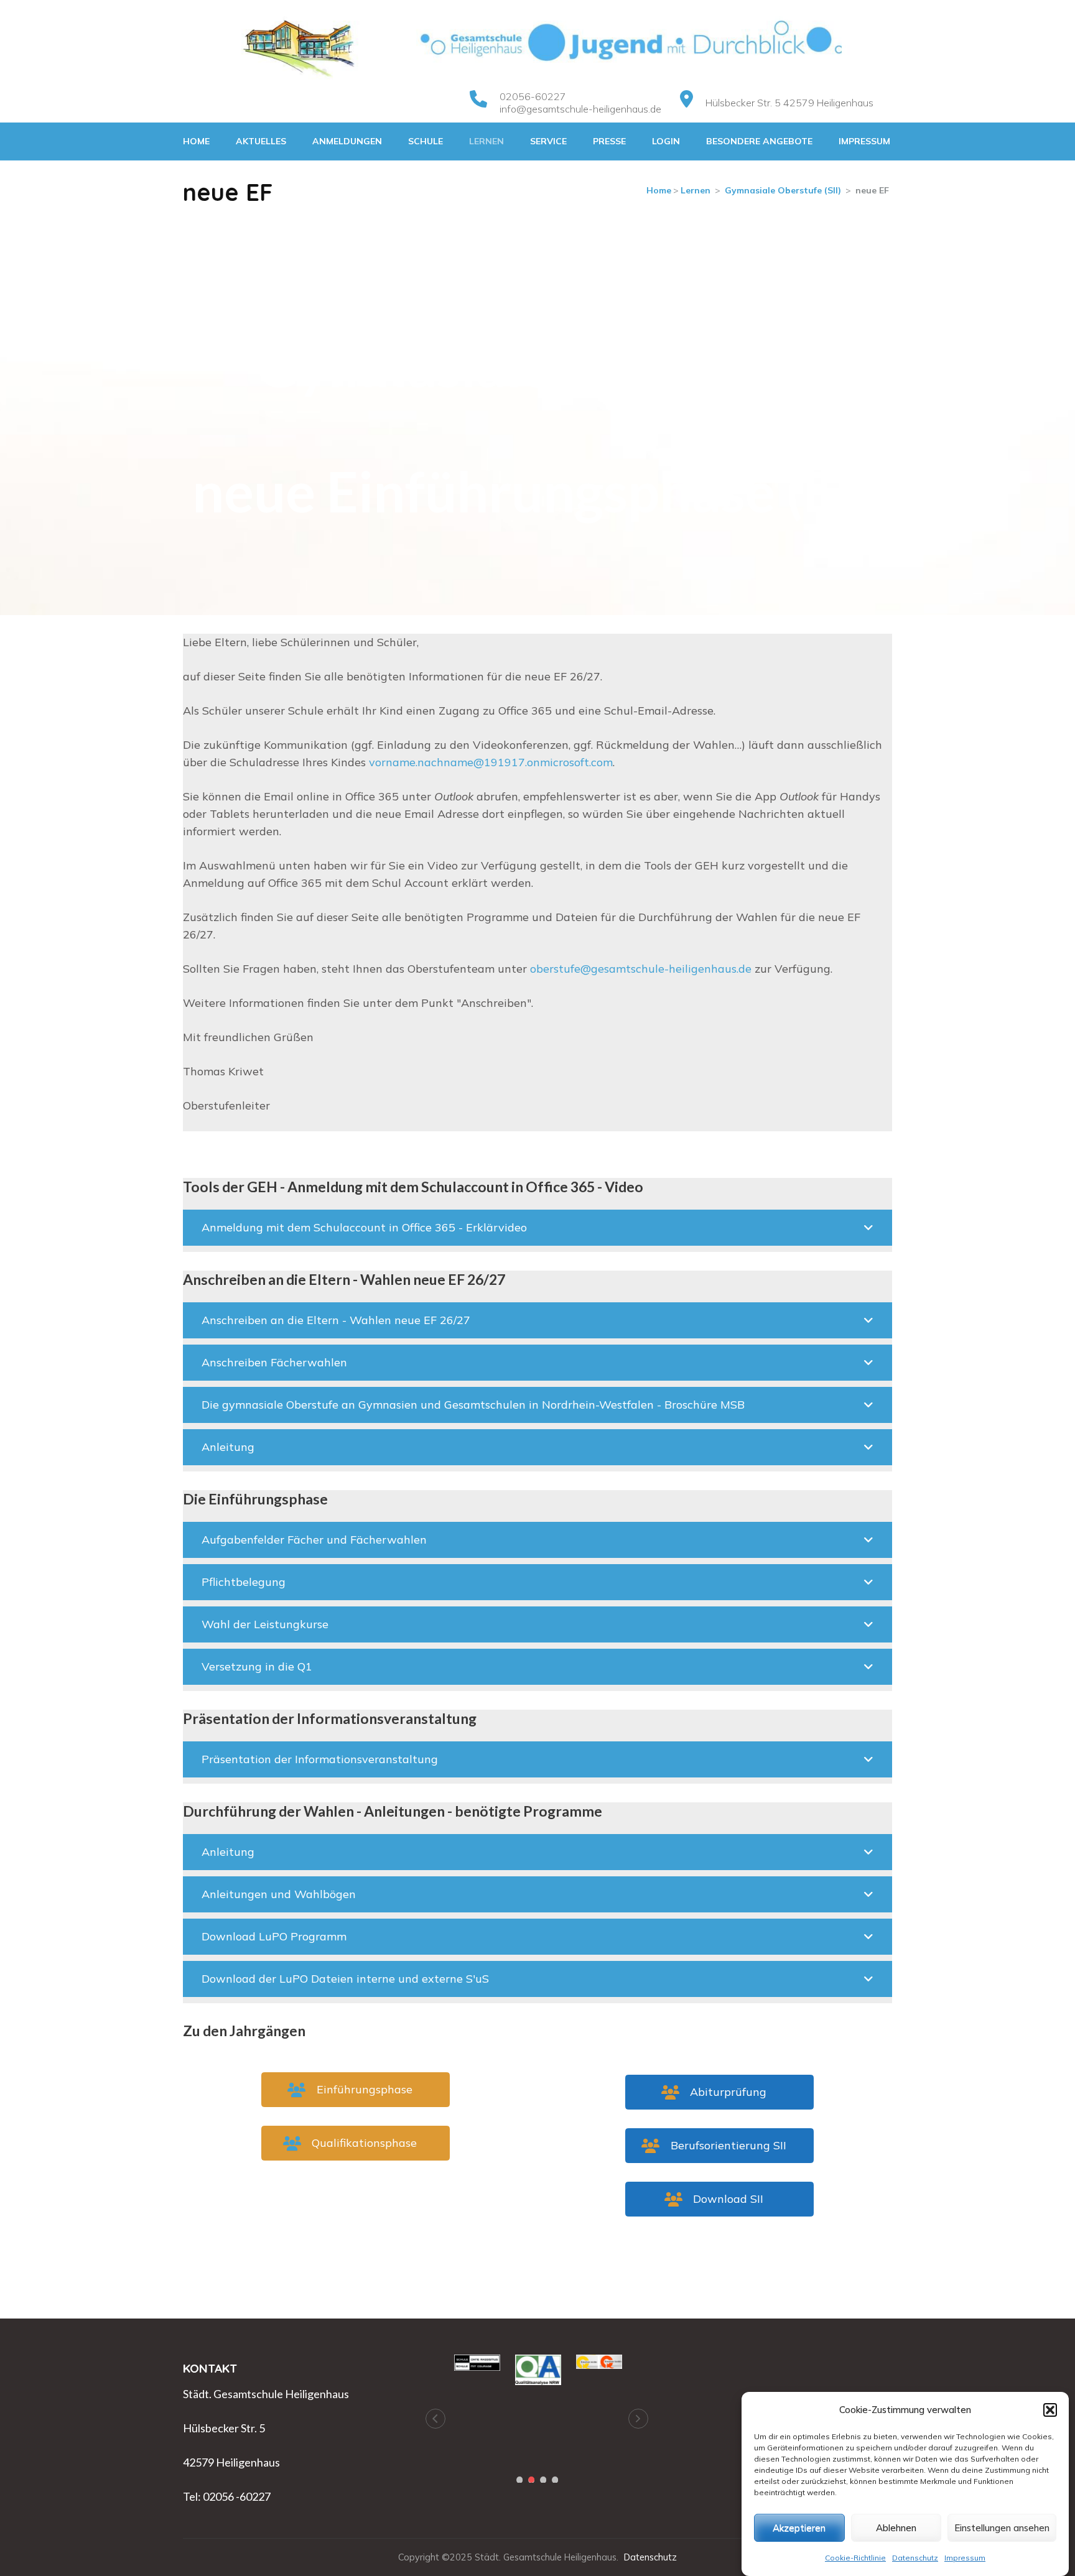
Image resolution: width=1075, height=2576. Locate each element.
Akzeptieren (799, 2528)
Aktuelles (261, 141)
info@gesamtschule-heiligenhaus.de (580, 109)
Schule (426, 141)
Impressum (965, 2558)
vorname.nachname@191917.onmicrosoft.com (491, 762)
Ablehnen (896, 2528)
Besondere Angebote (759, 141)
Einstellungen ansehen (1002, 2528)
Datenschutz (915, 2558)
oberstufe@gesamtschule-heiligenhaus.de (641, 969)
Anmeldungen (347, 141)
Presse (609, 141)
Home (196, 141)
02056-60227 (533, 96)
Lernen (486, 141)
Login (666, 141)
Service (548, 141)
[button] (1050, 2410)
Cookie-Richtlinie (855, 2558)
